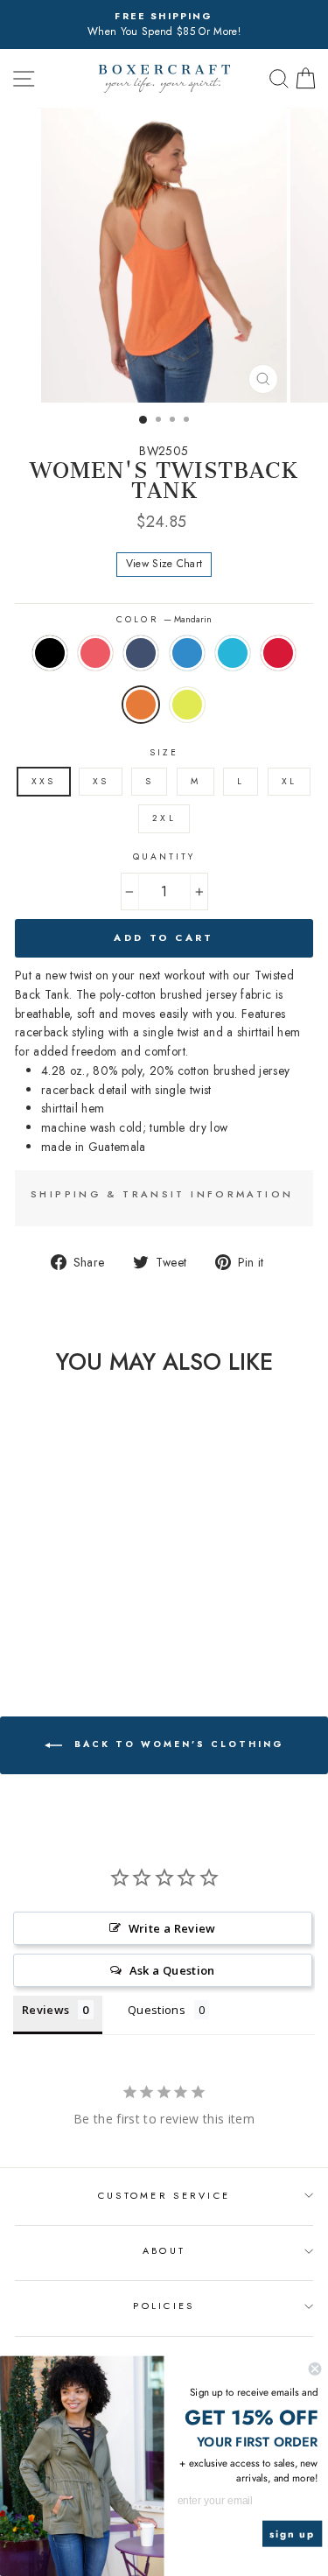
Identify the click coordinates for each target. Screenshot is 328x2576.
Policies (164, 2306)
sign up (292, 2534)
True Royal (187, 653)
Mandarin (141, 705)
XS (101, 781)
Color (164, 619)
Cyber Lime (187, 705)
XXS (43, 781)
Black (50, 653)
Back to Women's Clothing (177, 1744)
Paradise (95, 653)
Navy (141, 653)
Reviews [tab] (45, 2010)
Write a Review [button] (172, 1928)
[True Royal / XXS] (77, 1611)
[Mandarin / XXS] (56, 1628)
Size (164, 752)
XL (289, 781)
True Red (278, 653)
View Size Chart (164, 564)
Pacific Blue (233, 653)
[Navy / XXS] (56, 1611)
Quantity (164, 856)
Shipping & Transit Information (162, 1194)
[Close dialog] (315, 2369)
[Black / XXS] (16, 1611)
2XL (164, 818)
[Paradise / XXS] (36, 1611)
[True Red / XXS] (36, 1628)
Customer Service (164, 2195)
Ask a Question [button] (172, 1970)
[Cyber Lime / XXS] (77, 1628)
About (164, 2250)
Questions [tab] (157, 2010)
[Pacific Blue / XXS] (97, 1611)
